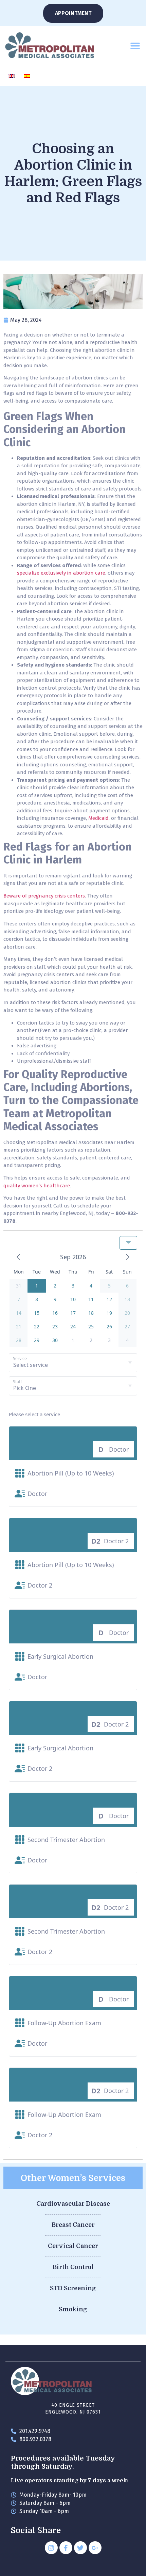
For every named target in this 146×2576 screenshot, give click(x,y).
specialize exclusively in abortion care (61, 573)
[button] (135, 45)
